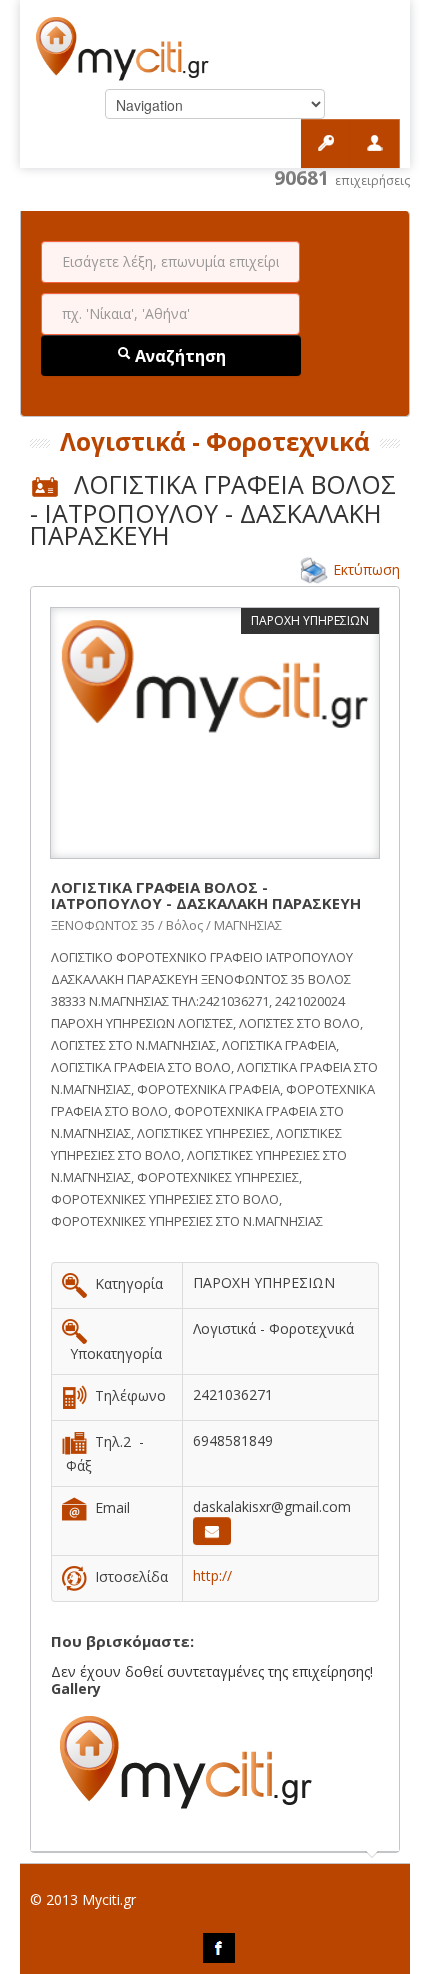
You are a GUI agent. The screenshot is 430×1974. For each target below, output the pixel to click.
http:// (212, 1575)
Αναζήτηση (178, 356)
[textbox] (170, 262)
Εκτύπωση (366, 569)
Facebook (219, 1948)
